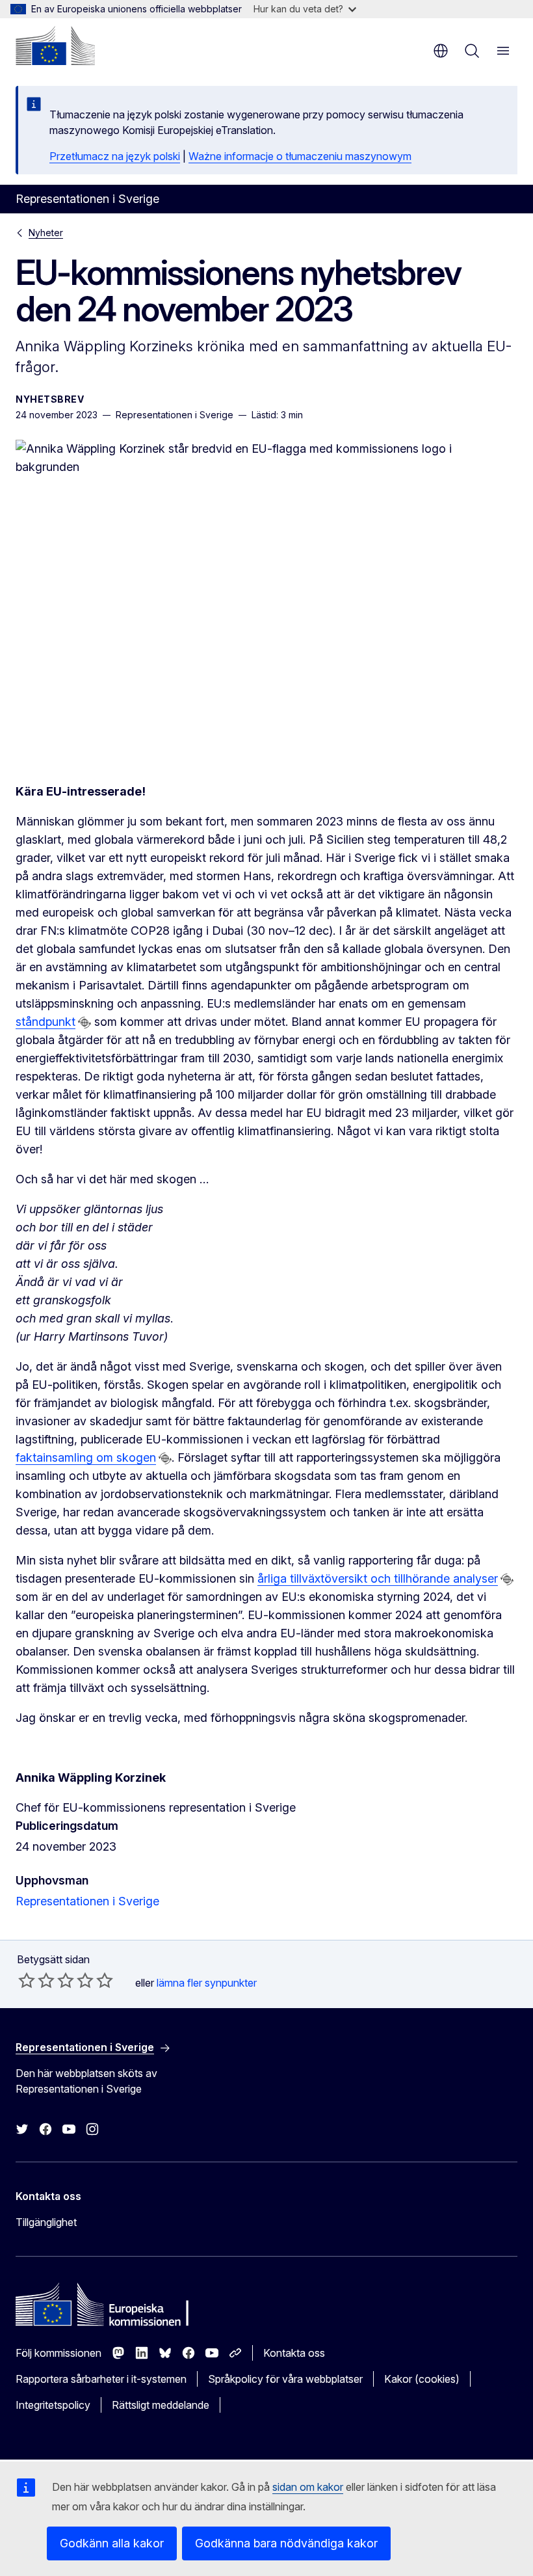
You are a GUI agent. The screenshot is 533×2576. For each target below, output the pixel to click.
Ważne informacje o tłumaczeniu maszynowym (300, 156)
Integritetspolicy (53, 2405)
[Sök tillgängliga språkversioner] (84, 1023)
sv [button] (441, 51)
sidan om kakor (308, 2487)
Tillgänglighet (46, 2222)
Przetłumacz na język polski (115, 156)
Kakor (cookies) (422, 2379)
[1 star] (27, 1980)
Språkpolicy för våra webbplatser (285, 2379)
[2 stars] (36, 1980)
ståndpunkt (45, 1022)
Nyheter (46, 233)
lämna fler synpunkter (207, 1983)
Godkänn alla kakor (112, 2543)
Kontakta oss (294, 2353)
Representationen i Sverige (87, 1901)
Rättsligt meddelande (161, 2405)
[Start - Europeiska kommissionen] (55, 46)
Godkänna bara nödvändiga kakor (286, 2543)
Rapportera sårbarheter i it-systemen (101, 2379)
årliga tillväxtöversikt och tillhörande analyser (378, 1578)
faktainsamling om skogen (86, 1457)
